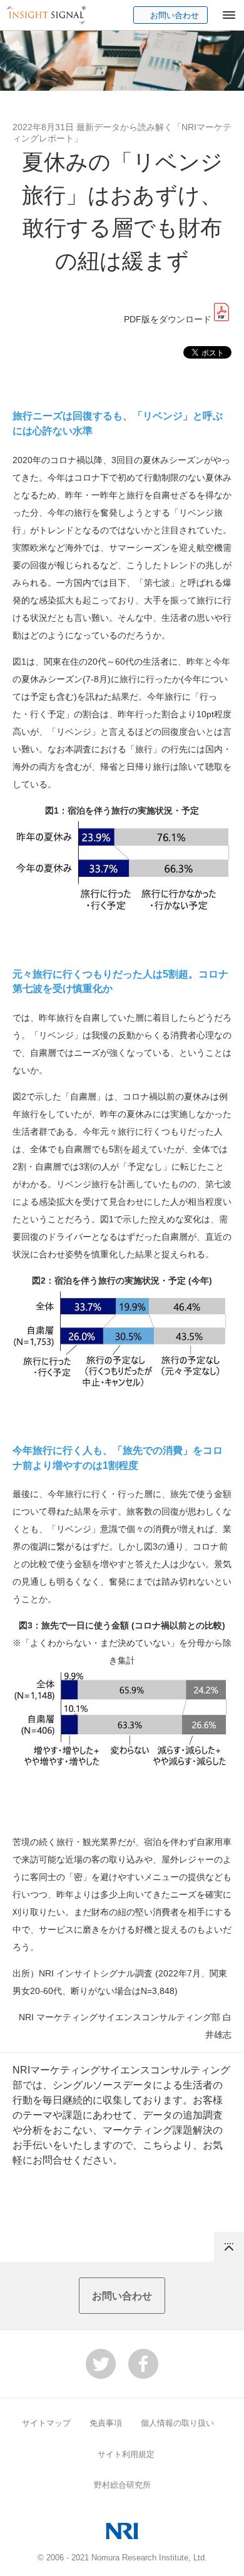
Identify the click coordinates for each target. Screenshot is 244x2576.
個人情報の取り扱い (177, 2423)
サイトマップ (46, 2423)
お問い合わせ (175, 15)
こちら (158, 2145)
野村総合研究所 (122, 2485)
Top (229, 2247)
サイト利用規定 (126, 2454)
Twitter (101, 2364)
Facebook (143, 2364)
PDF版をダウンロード (168, 319)
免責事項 (106, 2423)
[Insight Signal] (46, 15)
